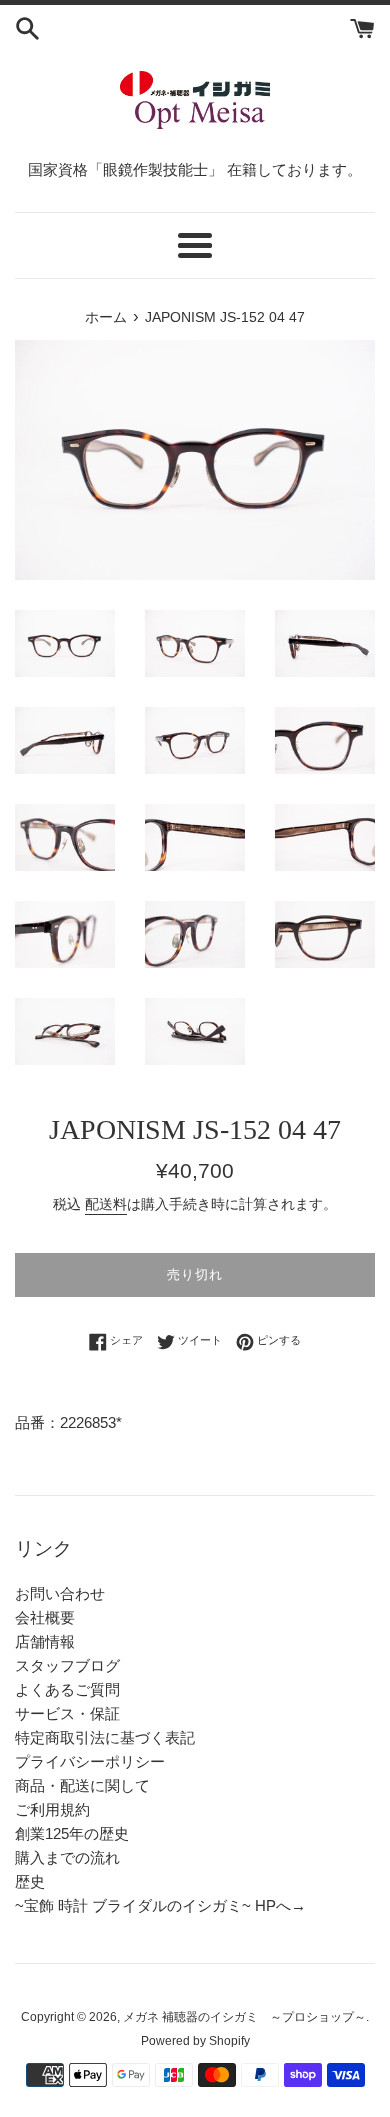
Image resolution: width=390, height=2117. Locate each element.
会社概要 (45, 1617)
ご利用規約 (52, 1809)
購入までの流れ (67, 1857)
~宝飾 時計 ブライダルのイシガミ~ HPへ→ (160, 1905)
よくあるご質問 (67, 1689)
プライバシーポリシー (90, 1761)
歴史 (30, 1881)
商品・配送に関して (82, 1785)
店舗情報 (45, 1641)
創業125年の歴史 (72, 1833)
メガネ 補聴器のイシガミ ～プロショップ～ (244, 2017)
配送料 (106, 1204)
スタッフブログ (67, 1665)
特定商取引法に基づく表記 (105, 1737)
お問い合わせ (60, 1593)
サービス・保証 (67, 1713)
